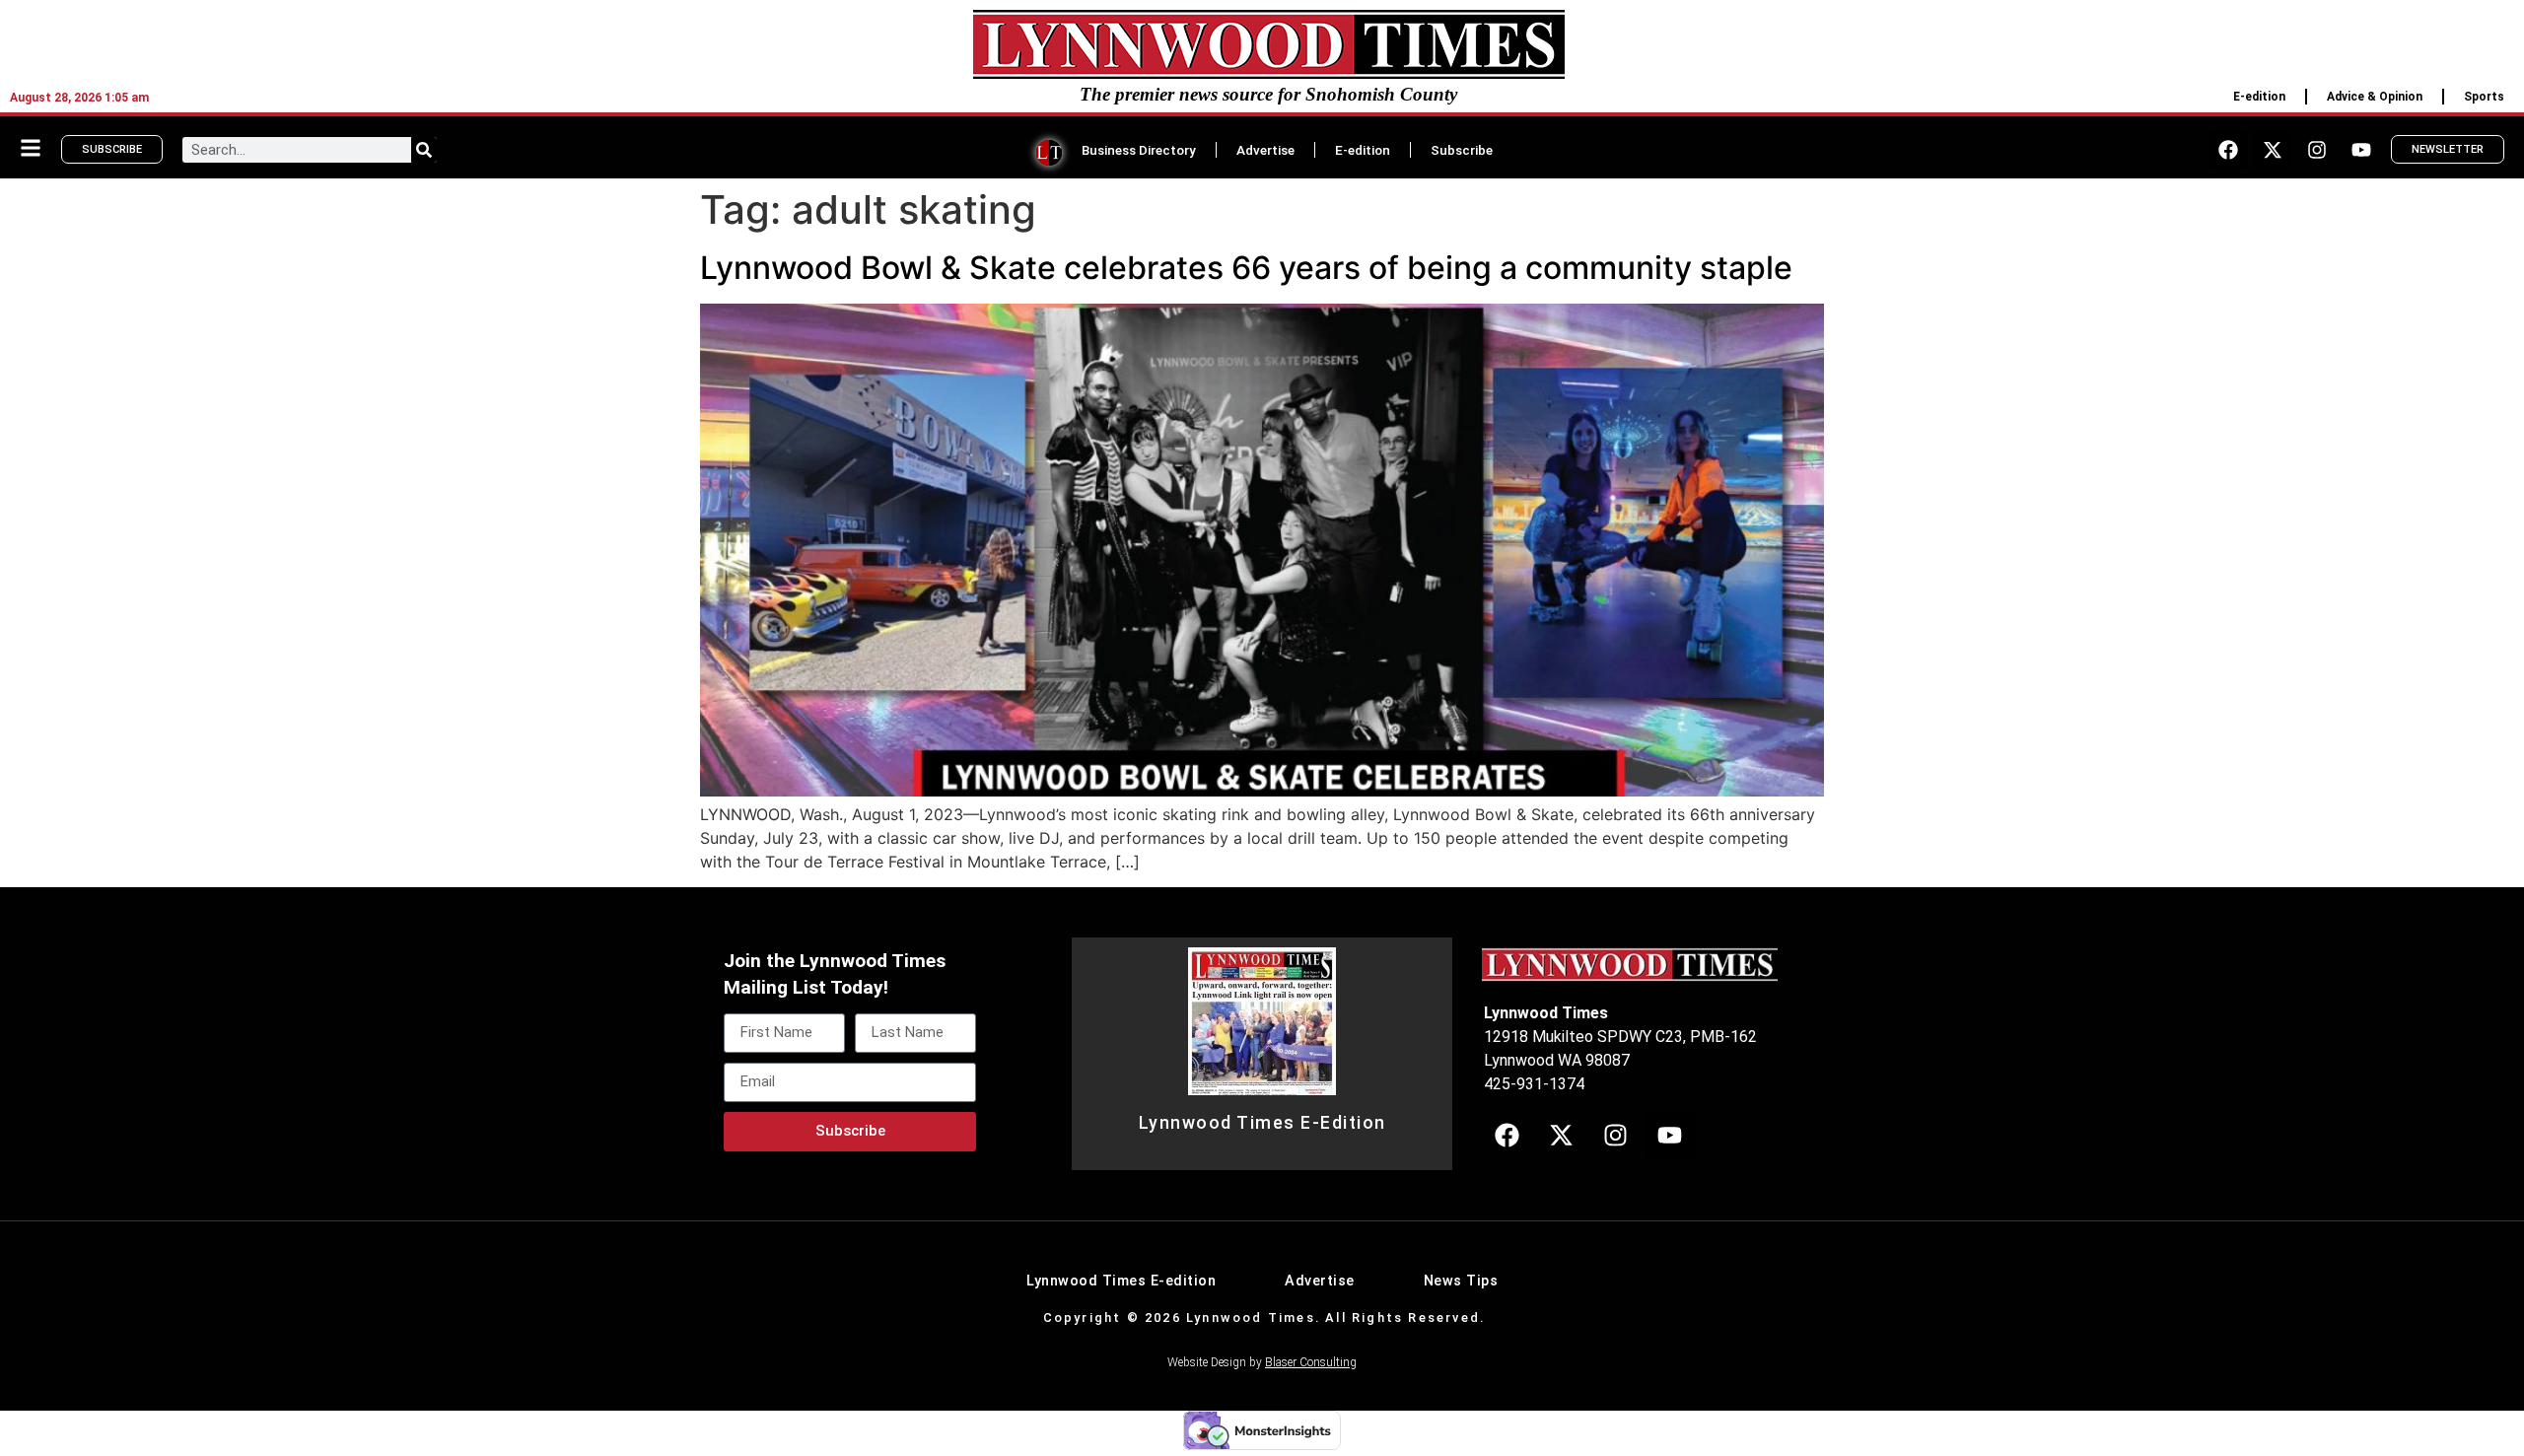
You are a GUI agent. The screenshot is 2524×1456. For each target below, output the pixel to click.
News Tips (1461, 1281)
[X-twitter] (2273, 150)
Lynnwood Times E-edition (1121, 1281)
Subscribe (1462, 150)
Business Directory (1139, 150)
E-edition (2259, 97)
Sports (2484, 97)
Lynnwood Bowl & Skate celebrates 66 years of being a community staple (1246, 268)
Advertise (1265, 150)
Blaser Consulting (1311, 1362)
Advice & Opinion (2375, 97)
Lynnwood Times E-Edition (1262, 1123)
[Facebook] (2228, 150)
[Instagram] (2317, 150)
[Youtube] (2361, 150)
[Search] (424, 150)
